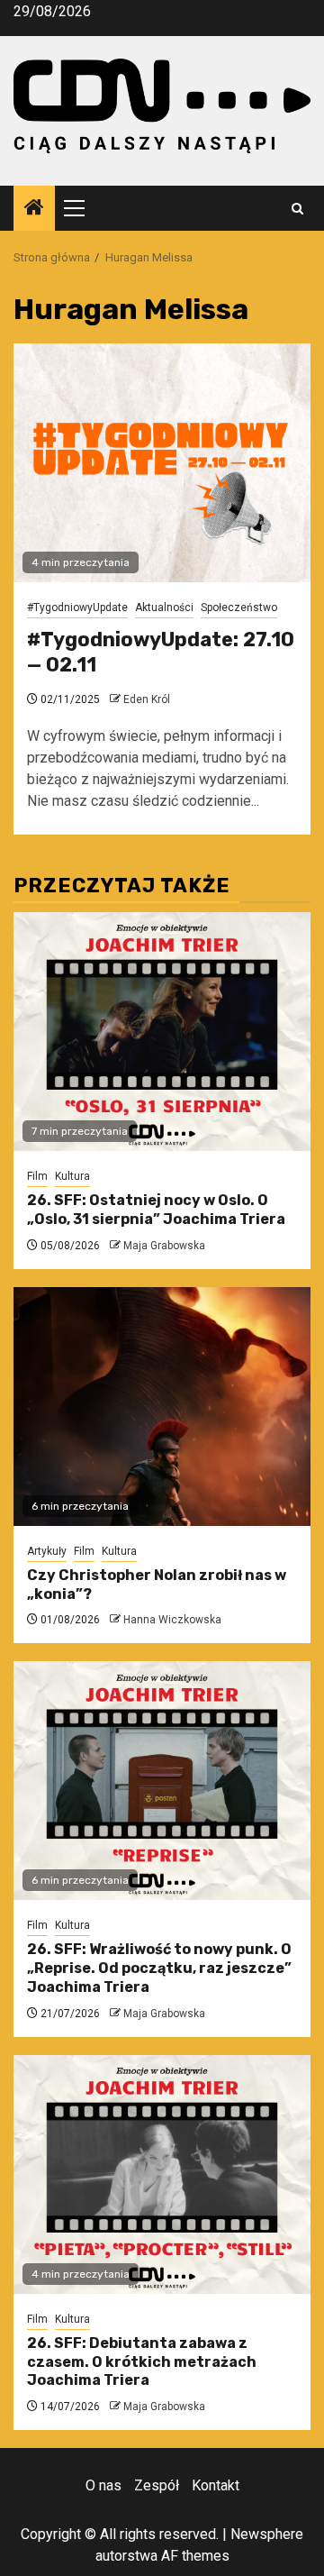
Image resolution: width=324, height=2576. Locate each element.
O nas (103, 2485)
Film (37, 1176)
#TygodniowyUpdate (77, 607)
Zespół (157, 2485)
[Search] (297, 209)
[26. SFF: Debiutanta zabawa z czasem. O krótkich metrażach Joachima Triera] (162, 2174)
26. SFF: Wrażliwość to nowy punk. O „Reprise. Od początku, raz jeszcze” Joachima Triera (159, 1968)
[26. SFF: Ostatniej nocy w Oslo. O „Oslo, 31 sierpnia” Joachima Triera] (162, 1032)
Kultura (72, 1176)
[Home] (34, 209)
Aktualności (164, 607)
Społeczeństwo (239, 607)
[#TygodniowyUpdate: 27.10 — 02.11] (162, 463)
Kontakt (216, 2485)
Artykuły (47, 1551)
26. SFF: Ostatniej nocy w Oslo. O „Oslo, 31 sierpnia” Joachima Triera (156, 1210)
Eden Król (147, 699)
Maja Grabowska (164, 1246)
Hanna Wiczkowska (172, 1620)
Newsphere (267, 2534)
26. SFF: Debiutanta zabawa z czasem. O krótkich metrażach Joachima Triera (142, 2362)
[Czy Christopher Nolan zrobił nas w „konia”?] (162, 1407)
